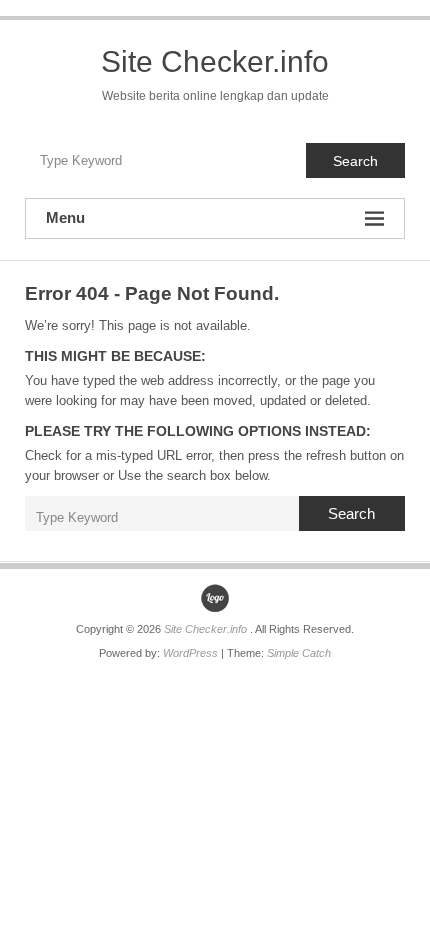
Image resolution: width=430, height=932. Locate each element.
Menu (65, 217)
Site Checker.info (215, 61)
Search (355, 161)
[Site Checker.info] (215, 598)
